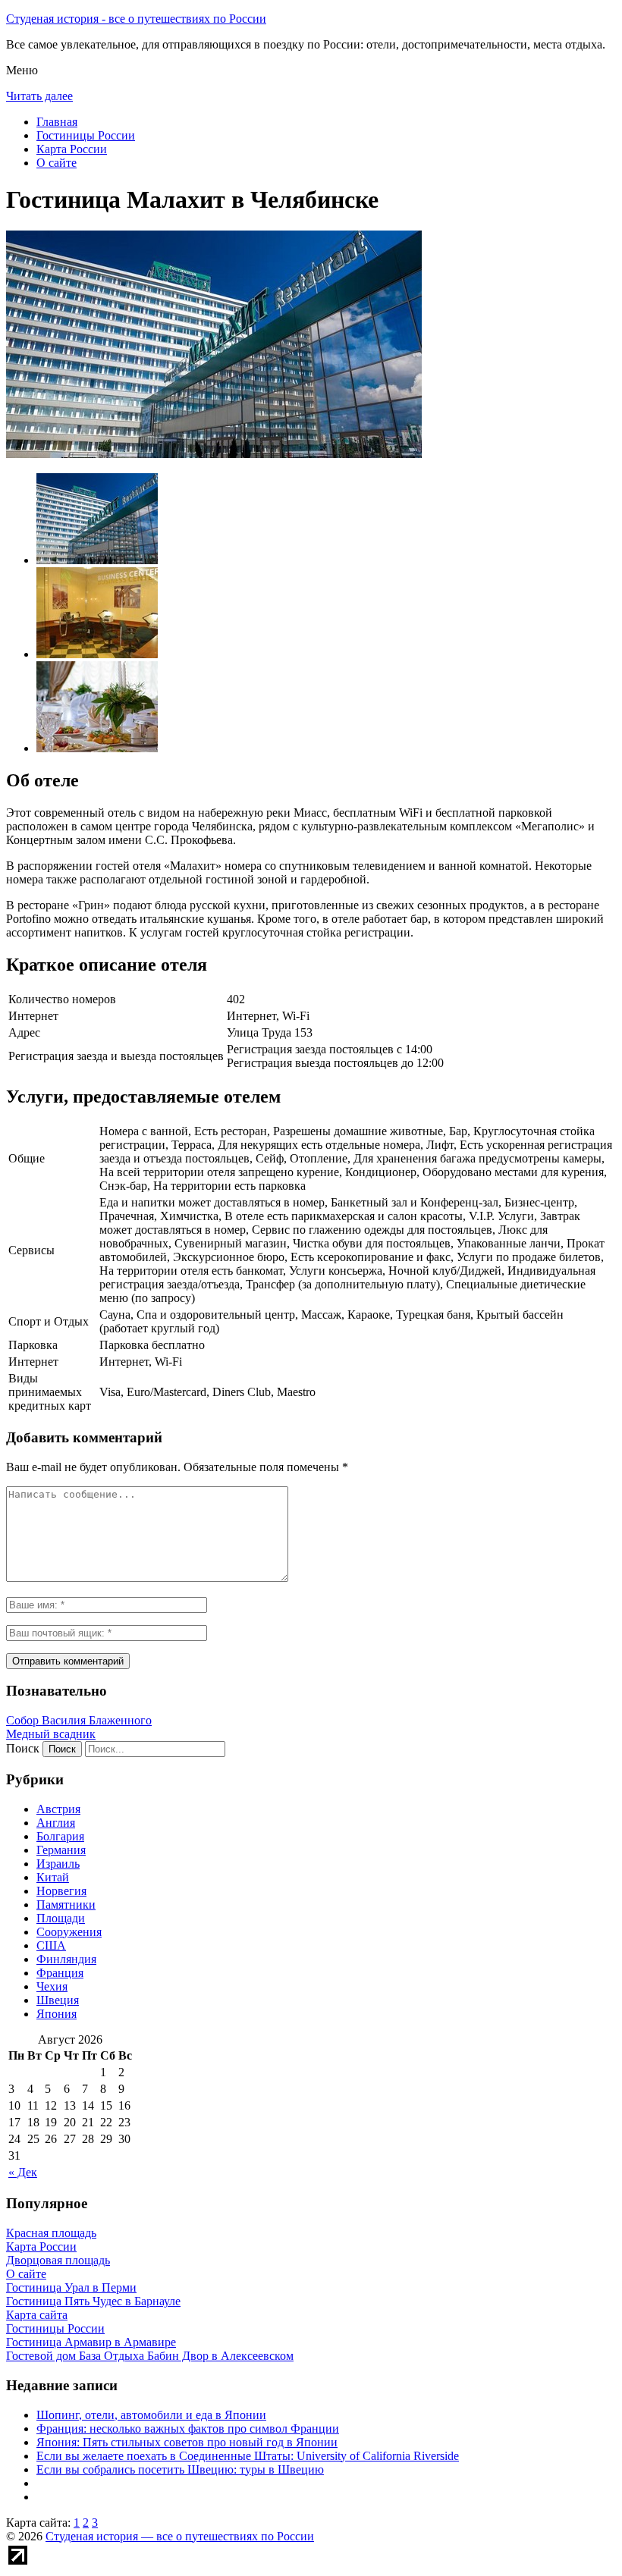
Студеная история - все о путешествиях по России (136, 19)
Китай (53, 1877)
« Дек (23, 2172)
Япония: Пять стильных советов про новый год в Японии (187, 2442)
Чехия (52, 1986)
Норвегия (61, 1891)
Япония (57, 2014)
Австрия (58, 1809)
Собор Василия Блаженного (79, 1720)
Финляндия (66, 1959)
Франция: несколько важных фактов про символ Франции (188, 2429)
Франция (60, 1973)
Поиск (23, 1748)
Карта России (72, 149)
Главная (57, 122)
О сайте (57, 163)
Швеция (58, 2000)
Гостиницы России (86, 135)
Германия (61, 1850)
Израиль (58, 1864)
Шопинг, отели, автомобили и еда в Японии (151, 2415)
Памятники (66, 1905)
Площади (61, 1918)
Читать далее (39, 96)
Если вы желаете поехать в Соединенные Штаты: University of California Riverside (248, 2456)
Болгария (60, 1836)
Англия (56, 1823)
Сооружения (69, 1932)
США (51, 1945)
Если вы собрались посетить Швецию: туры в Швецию (180, 2469)
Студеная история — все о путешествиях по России (180, 2536)
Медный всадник (51, 1734)
